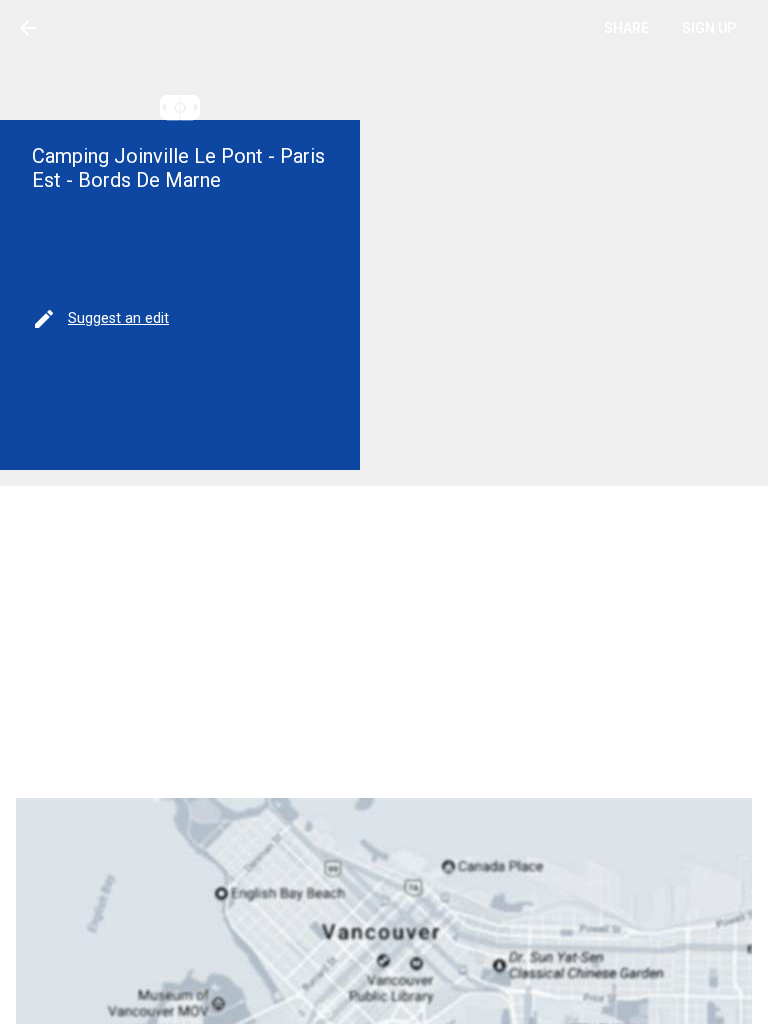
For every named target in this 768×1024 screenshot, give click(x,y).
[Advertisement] (384, 642)
